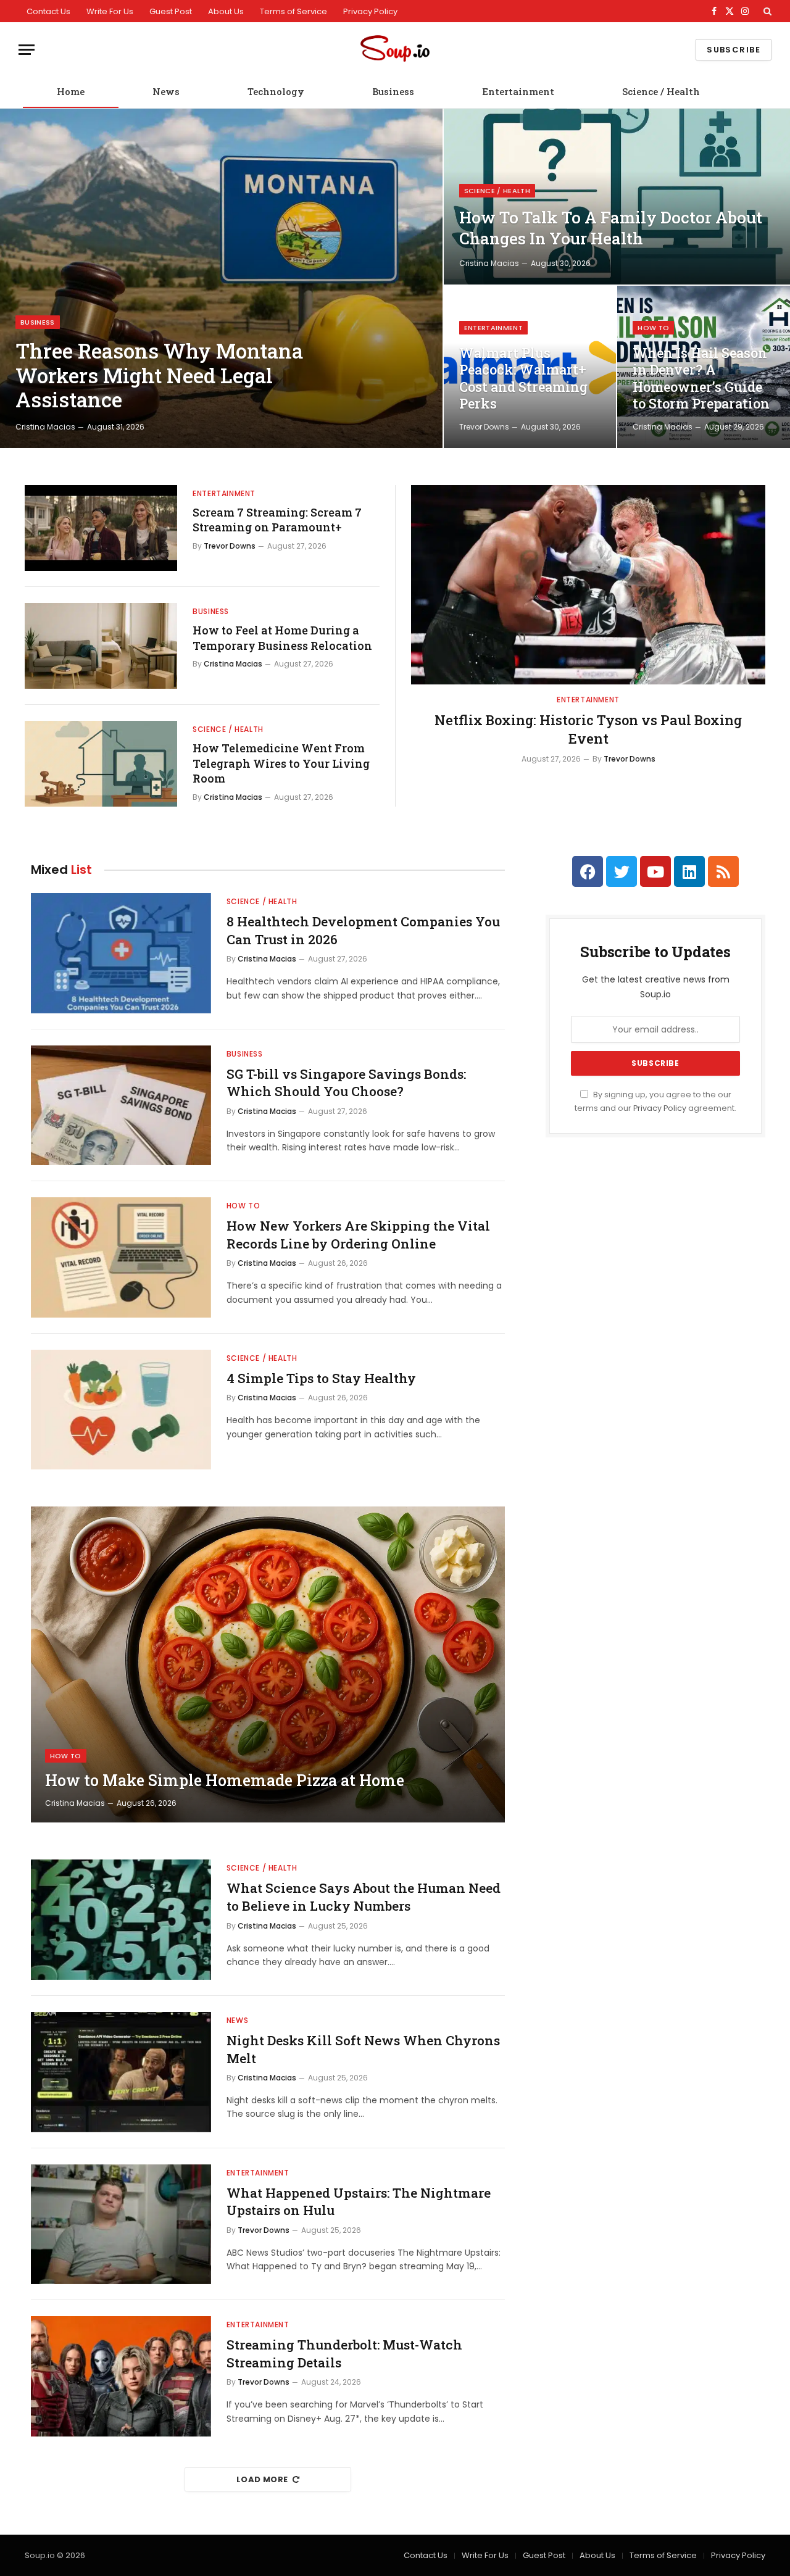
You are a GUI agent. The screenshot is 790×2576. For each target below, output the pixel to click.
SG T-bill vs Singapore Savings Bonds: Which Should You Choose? (346, 1083)
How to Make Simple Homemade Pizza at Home (225, 1780)
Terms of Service (293, 11)
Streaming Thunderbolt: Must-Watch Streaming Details (344, 2354)
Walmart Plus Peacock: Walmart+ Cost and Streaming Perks (523, 379)
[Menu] (27, 50)
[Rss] (723, 871)
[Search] (766, 11)
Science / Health (661, 91)
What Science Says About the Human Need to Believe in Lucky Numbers (364, 1897)
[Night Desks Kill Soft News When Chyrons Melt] (121, 2072)
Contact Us (48, 11)
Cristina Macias (45, 427)
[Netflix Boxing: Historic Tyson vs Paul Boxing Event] (588, 585)
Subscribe (734, 50)
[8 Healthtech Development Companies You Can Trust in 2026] (121, 953)
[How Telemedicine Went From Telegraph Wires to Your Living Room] (101, 764)
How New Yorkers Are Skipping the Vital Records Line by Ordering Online (358, 1235)
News (166, 91)
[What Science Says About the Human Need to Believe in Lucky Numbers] (121, 1920)
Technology (276, 91)
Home (71, 91)
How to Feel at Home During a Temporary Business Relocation (282, 638)
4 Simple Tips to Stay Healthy (321, 1378)
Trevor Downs (484, 427)
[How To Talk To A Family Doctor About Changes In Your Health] (617, 197)
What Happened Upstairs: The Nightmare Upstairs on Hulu (359, 2202)
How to (653, 328)
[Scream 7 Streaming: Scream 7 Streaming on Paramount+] (101, 528)
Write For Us (110, 11)
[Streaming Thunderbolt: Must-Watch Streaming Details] (121, 2376)
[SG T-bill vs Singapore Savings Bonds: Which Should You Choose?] (121, 1106)
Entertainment (518, 91)
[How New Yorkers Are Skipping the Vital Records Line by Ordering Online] (121, 1257)
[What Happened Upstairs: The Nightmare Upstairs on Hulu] (121, 2225)
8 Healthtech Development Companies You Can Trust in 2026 (363, 930)
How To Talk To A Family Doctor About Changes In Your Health (611, 228)
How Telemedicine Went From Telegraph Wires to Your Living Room (281, 763)
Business (393, 91)
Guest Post (171, 11)
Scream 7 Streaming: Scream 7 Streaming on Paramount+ (277, 520)
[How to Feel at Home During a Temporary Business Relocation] (101, 646)
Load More (262, 2479)
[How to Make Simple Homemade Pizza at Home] (268, 1664)
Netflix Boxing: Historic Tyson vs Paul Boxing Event (588, 729)
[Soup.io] (395, 50)
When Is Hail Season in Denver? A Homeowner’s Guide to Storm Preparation (701, 379)
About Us (226, 11)
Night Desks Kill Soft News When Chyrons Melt (363, 2049)
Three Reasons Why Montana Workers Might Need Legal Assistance (159, 376)
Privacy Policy (370, 11)
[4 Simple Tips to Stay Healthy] (121, 1410)
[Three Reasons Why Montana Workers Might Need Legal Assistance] (221, 278)
